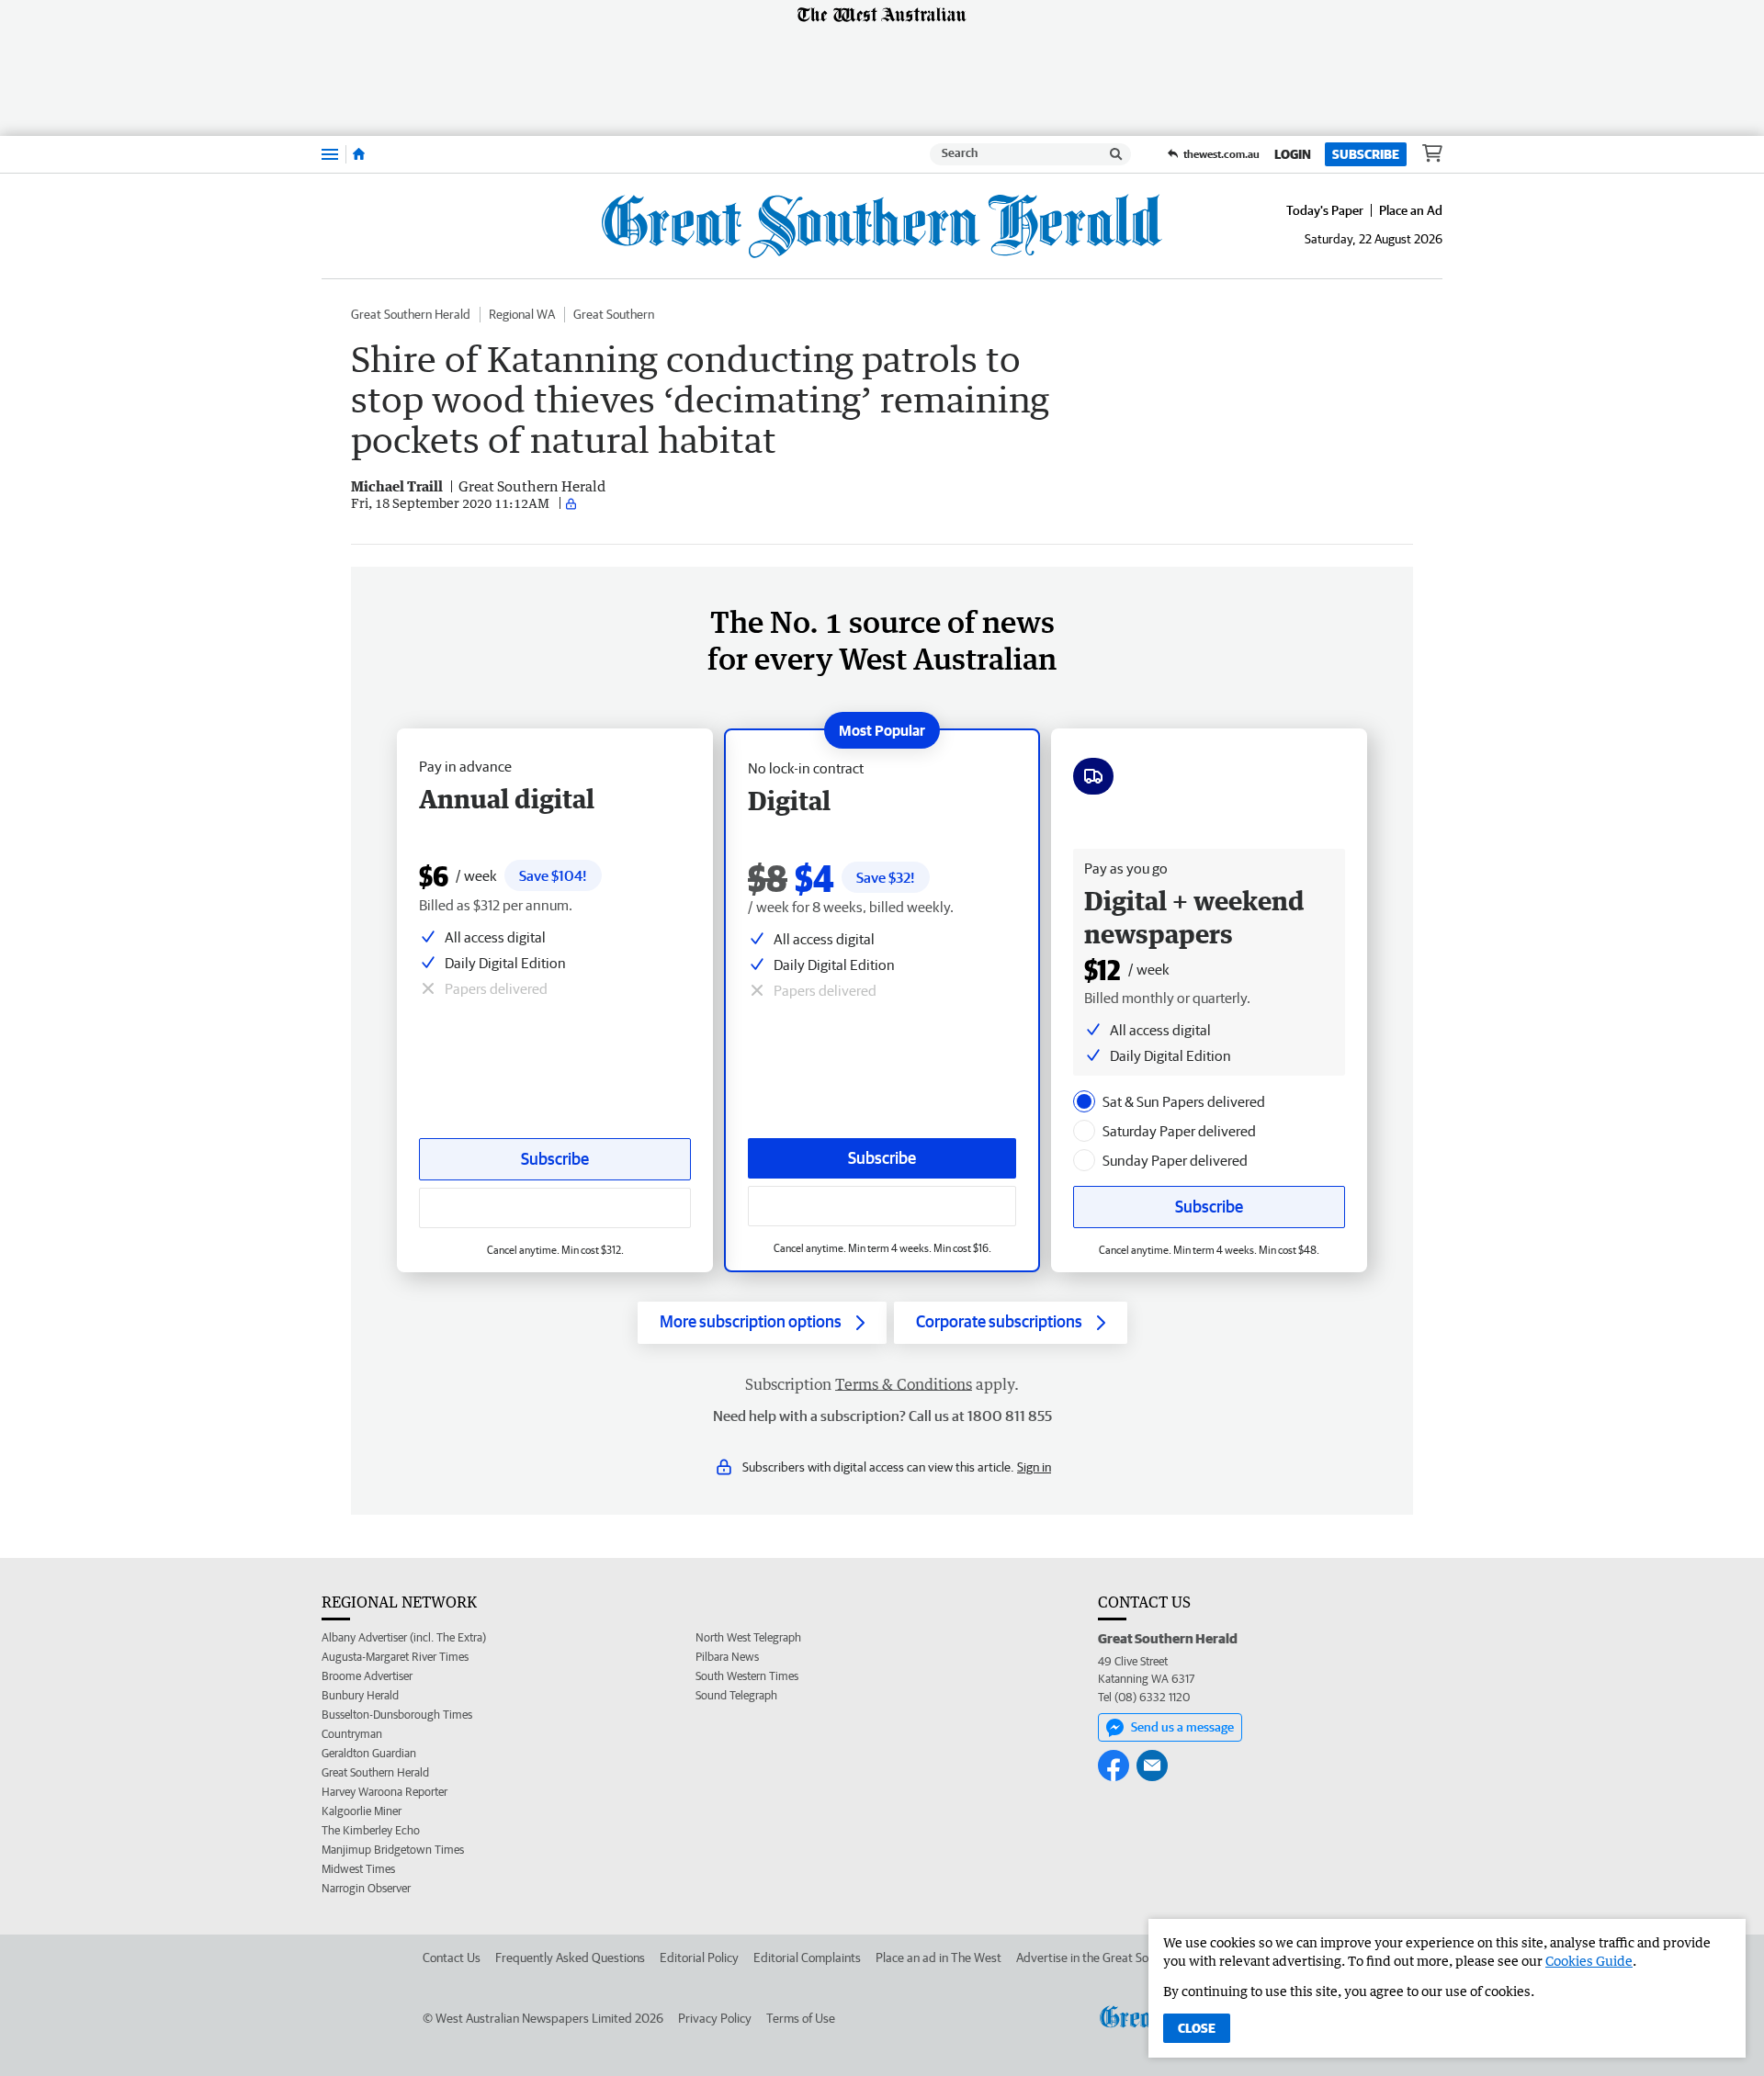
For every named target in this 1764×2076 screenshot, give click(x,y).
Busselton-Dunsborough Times (397, 1715)
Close (1197, 2028)
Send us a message (1182, 1727)
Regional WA (522, 314)
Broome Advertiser (367, 1676)
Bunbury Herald (360, 1695)
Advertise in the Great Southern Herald (1119, 1958)
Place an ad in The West (939, 1958)
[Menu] (330, 154)
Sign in (1034, 1467)
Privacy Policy (715, 2018)
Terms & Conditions (904, 1384)
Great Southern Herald (411, 314)
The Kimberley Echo (371, 1830)
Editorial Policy (699, 1958)
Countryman (352, 1734)
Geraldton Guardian (369, 1753)
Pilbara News (727, 1657)
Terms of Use (801, 2018)
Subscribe (1366, 154)
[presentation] (1084, 1101)
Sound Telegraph (736, 1695)
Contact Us (452, 1958)
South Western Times (747, 1676)
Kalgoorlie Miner (362, 1811)
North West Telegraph (748, 1637)
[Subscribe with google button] (882, 1206)
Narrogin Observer (366, 1888)
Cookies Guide (1589, 1961)
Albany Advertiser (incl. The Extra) (404, 1637)
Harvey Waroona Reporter (384, 1792)
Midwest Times (358, 1869)
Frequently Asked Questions (570, 1958)
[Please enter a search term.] (1116, 154)
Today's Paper (1325, 210)
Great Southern (614, 314)
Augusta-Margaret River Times (395, 1657)
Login (1293, 154)
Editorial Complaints (807, 1958)
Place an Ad (1411, 210)
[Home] (359, 154)
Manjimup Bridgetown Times (393, 1850)
